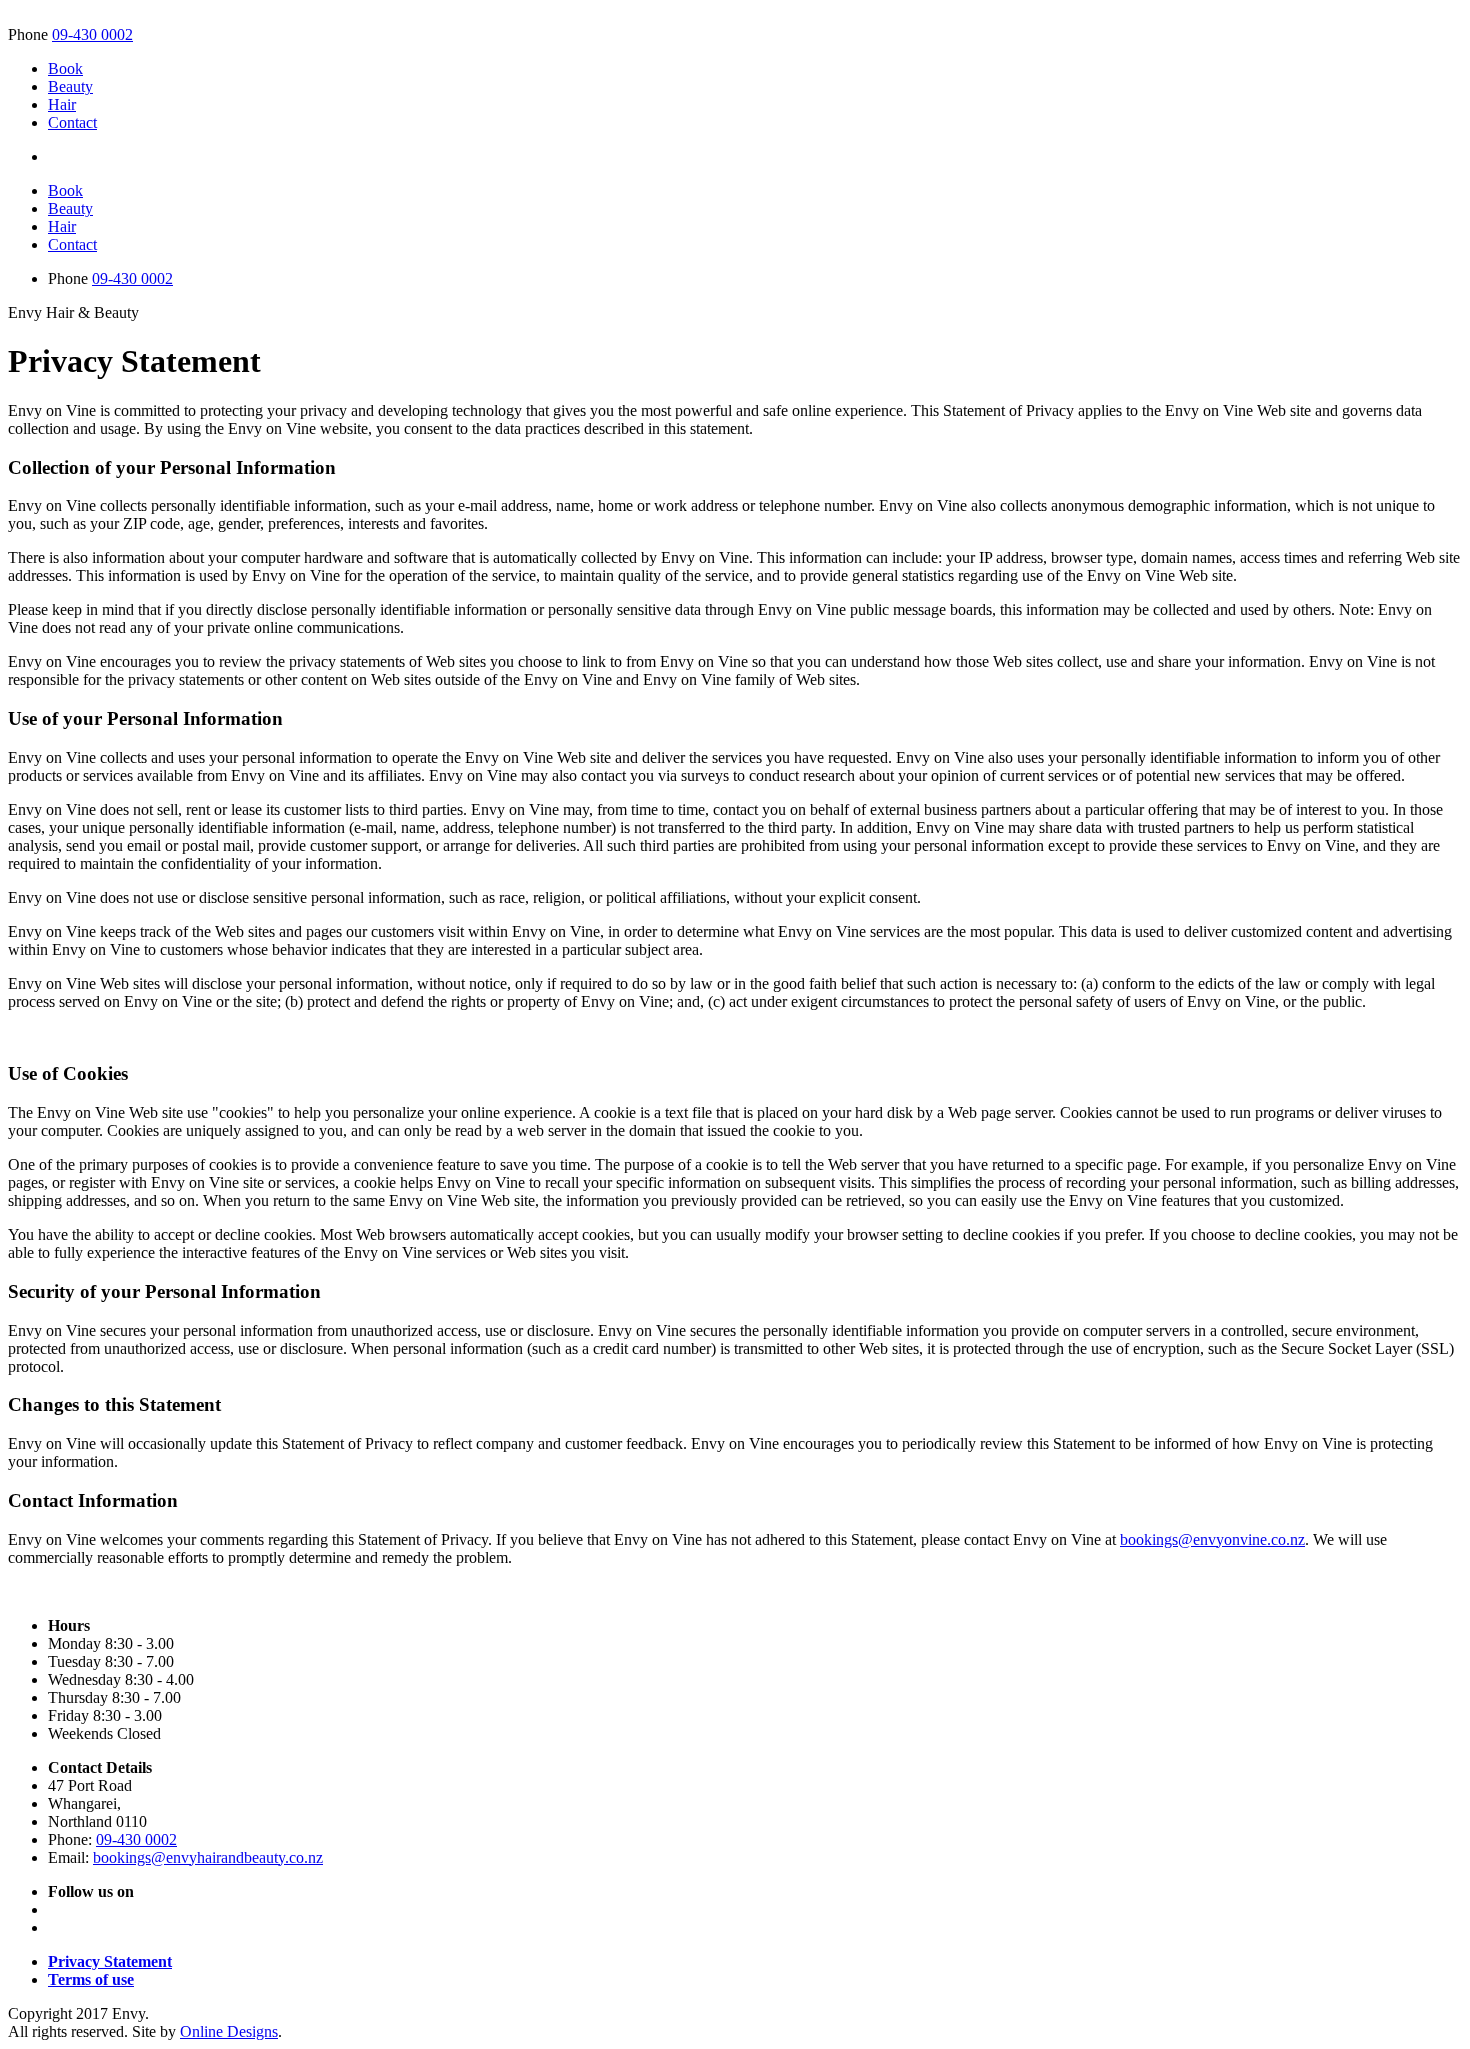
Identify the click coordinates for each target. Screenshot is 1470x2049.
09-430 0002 (92, 34)
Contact (72, 122)
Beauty (70, 86)
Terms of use (91, 1979)
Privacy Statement (110, 1961)
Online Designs (229, 2031)
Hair (62, 104)
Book (65, 68)
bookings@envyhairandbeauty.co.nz (208, 1857)
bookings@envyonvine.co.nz (1212, 1539)
